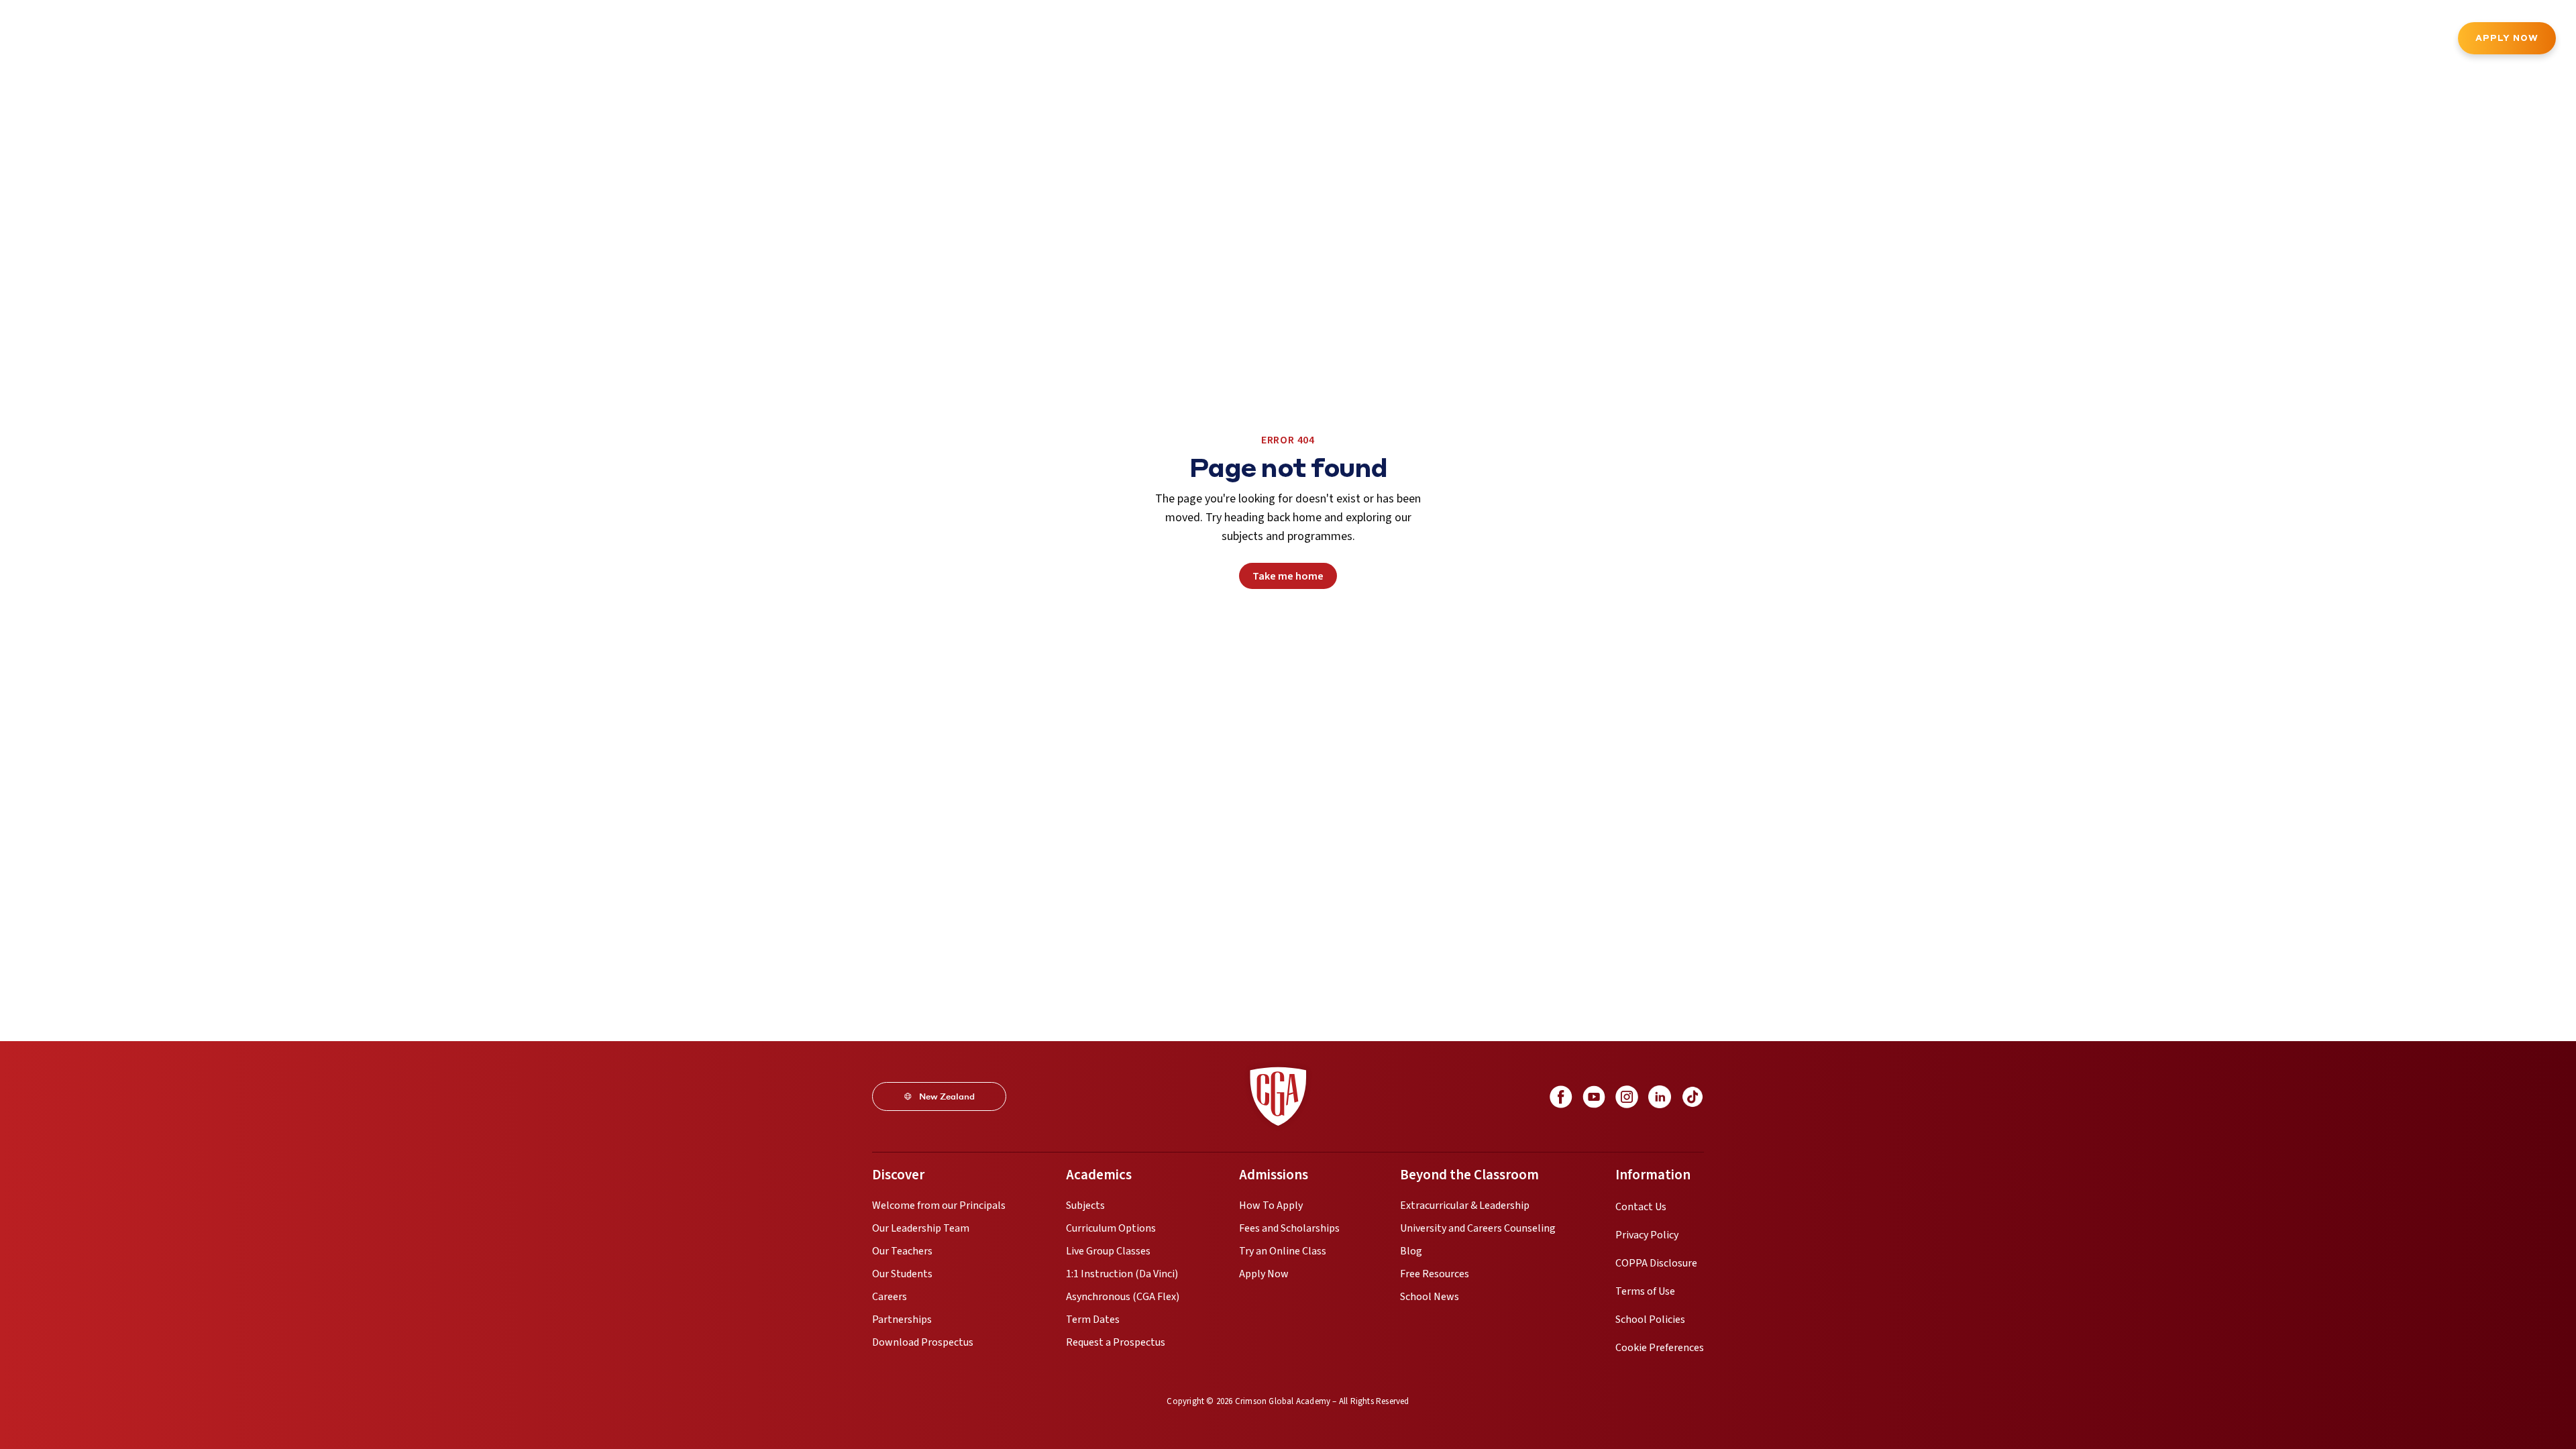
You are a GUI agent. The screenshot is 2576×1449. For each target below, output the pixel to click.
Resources (602, 40)
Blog (1411, 1251)
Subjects (1085, 1205)
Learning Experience (435, 40)
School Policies (1650, 1320)
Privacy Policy (1647, 1235)
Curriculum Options (1111, 1228)
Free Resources (1435, 1274)
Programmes (185, 40)
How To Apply (1271, 1205)
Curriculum (264, 40)
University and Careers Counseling (1478, 1228)
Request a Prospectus (1116, 1342)
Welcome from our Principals (939, 1205)
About (117, 40)
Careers (890, 1297)
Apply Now (2507, 38)
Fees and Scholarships (1289, 1228)
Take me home (1288, 576)
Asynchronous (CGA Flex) (1123, 1297)
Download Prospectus (923, 1342)
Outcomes (531, 40)
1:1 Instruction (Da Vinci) (1122, 1274)
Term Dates (1093, 1320)
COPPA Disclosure (1656, 1263)
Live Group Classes (1108, 1251)
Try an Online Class (1283, 1251)
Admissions (339, 40)
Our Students (902, 1274)
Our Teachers (902, 1251)
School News (1430, 1297)
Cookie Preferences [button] (1660, 1348)
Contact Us (1641, 1207)
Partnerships (902, 1320)
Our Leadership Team (921, 1228)
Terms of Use (1645, 1291)
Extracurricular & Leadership (1465, 1205)
